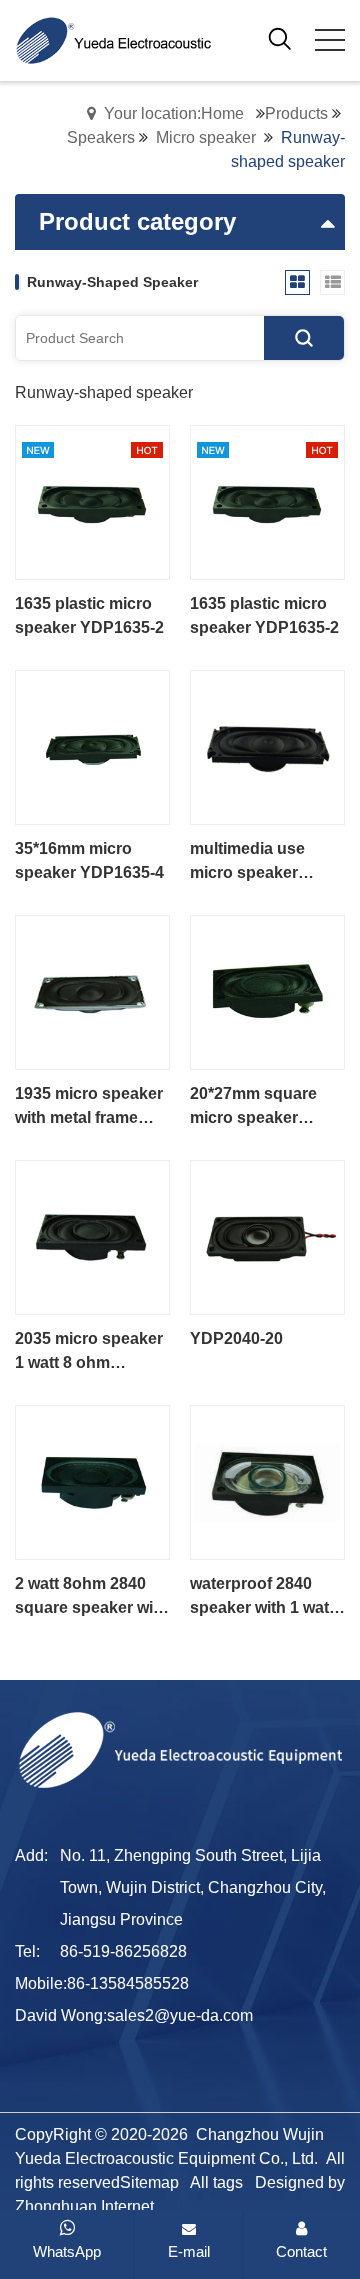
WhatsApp (67, 2251)
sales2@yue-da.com (180, 2015)
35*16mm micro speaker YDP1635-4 (89, 860)
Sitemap (149, 2182)
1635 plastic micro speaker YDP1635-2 (89, 615)
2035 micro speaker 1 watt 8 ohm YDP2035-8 (89, 1352)
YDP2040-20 (236, 1338)
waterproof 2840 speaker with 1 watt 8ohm (262, 1597)
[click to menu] (330, 40)
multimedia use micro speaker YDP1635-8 (247, 862)
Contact (301, 2251)
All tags (216, 2182)
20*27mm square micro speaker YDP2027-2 (253, 1107)
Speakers (101, 137)
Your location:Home (174, 113)
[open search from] (280, 38)
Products (296, 113)
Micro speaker (206, 137)
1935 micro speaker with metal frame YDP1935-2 (89, 1107)
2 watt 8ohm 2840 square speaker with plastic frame (91, 1597)
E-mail (189, 2251)
